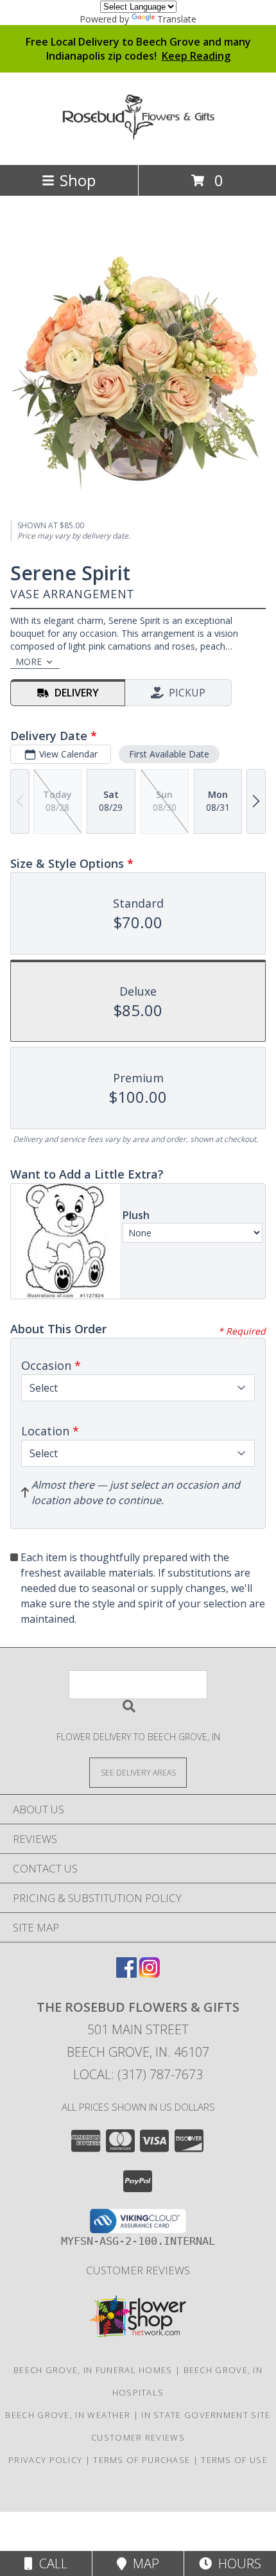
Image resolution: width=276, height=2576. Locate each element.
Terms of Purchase (142, 2460)
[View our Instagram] (150, 1974)
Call (50, 2563)
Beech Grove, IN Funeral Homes (93, 2370)
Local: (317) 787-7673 (138, 2074)
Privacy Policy (45, 2460)
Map (143, 2563)
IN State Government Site (206, 2415)
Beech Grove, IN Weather (68, 2415)
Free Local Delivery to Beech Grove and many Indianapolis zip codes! (138, 49)
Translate (177, 19)
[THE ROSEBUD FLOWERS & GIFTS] (138, 134)
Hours (237, 2563)
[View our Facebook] (126, 1974)
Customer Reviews (138, 2270)
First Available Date (169, 754)
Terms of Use (234, 2460)
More (29, 661)
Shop (78, 180)
